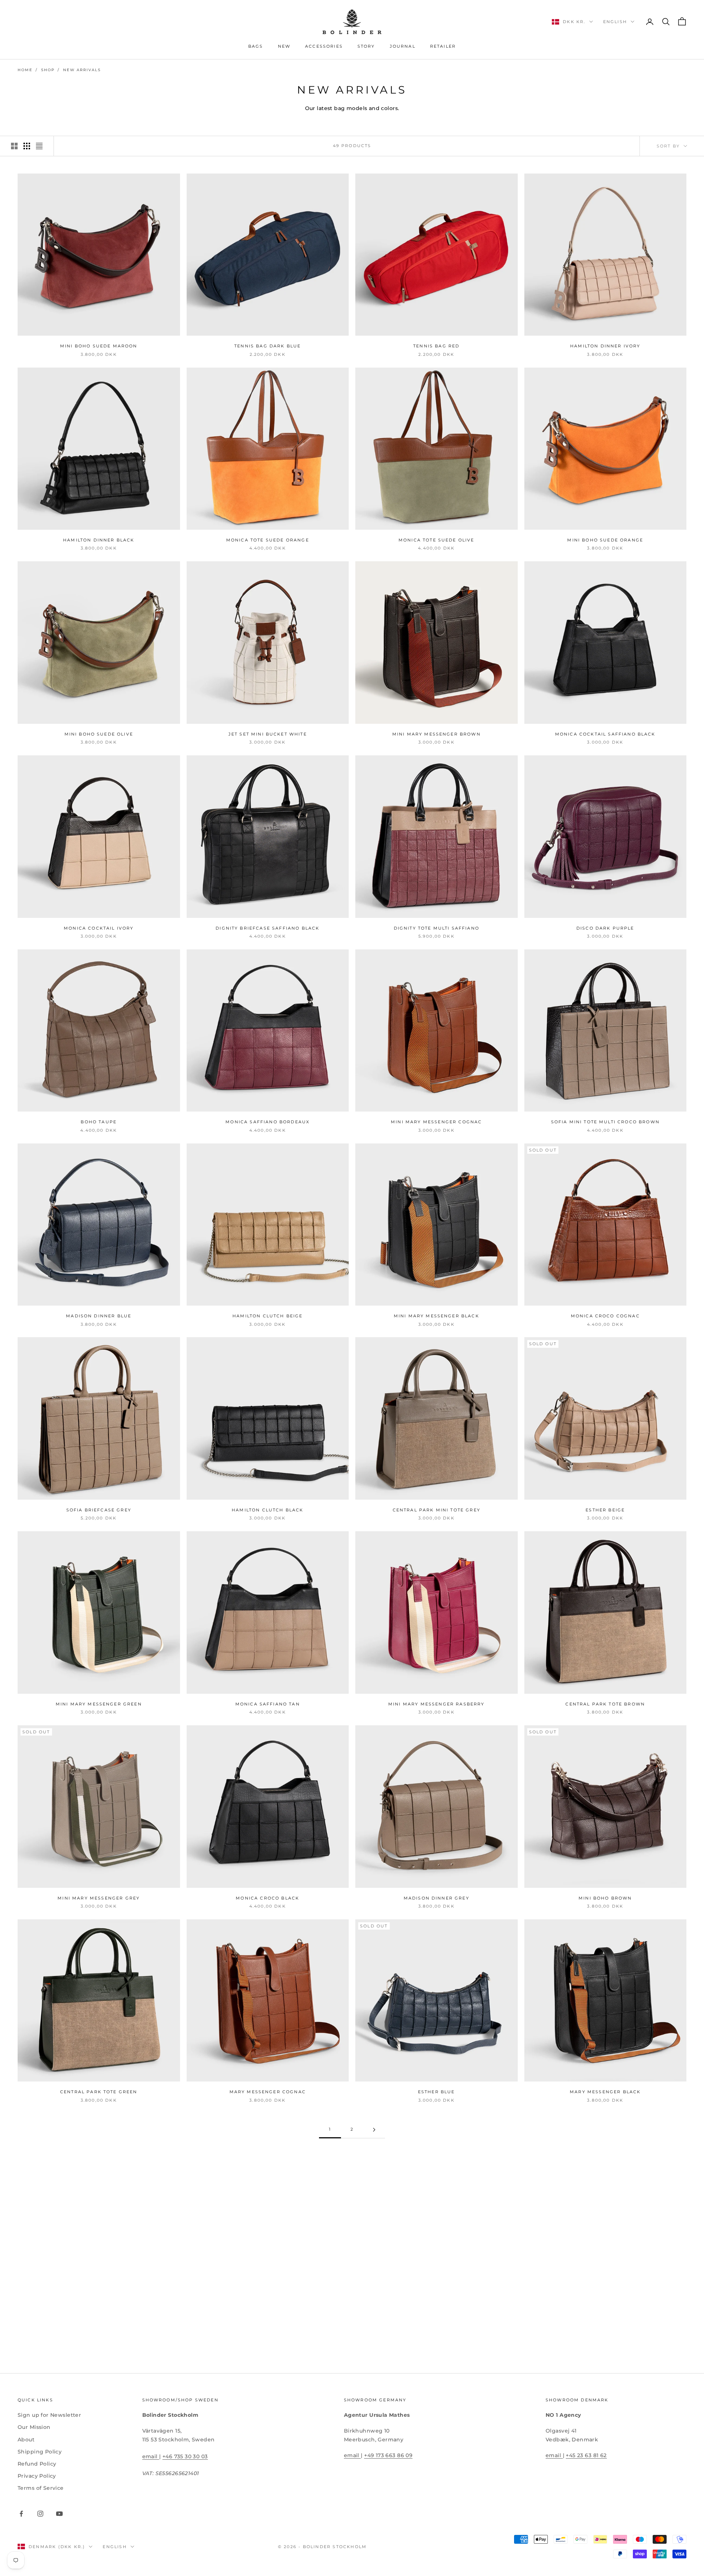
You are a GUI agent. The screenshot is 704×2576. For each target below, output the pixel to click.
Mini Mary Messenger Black (437, 1316)
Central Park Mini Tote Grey (437, 1510)
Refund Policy (37, 2464)
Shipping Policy (40, 2452)
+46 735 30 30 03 (185, 2456)
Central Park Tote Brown (605, 1704)
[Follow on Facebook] (21, 2514)
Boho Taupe (99, 1122)
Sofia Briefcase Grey (99, 1510)
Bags (256, 46)
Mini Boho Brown (605, 1898)
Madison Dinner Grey (437, 1898)
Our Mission (34, 2427)
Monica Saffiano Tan (268, 1704)
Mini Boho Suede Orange (605, 540)
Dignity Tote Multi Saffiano (437, 928)
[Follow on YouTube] (59, 2514)
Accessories (324, 46)
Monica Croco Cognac (605, 1316)
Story (366, 46)
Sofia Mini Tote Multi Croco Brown (605, 1122)
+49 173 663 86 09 (388, 2455)
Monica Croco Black (267, 1898)
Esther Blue (437, 2092)
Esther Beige (605, 1510)
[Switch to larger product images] (14, 146)
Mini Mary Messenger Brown (437, 734)
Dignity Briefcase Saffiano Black (267, 928)
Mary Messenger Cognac (268, 2092)
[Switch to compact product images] (39, 146)
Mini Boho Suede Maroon (99, 346)
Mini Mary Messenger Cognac (436, 1122)
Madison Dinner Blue (99, 1316)
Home (25, 70)
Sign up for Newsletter (49, 2415)
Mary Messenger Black (605, 2092)
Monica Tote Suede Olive (437, 540)
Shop (48, 70)
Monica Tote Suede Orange (268, 540)
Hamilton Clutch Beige (267, 1316)
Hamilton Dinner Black (99, 540)
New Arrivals (82, 70)
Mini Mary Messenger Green (99, 1704)
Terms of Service (41, 2488)
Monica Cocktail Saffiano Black (605, 734)
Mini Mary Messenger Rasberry (436, 1704)
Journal (403, 46)
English (615, 22)
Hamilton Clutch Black (267, 1510)
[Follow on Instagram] (40, 2514)
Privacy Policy (37, 2476)
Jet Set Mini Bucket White (268, 734)
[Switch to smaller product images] (27, 146)
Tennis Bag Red (436, 346)
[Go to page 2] (374, 2130)
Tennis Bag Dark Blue (267, 346)
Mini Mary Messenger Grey (99, 1898)
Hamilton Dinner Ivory (605, 346)
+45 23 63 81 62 (586, 2455)
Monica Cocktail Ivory (99, 928)
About (26, 2440)
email (151, 2456)
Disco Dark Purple (605, 928)
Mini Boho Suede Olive (99, 734)
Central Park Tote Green (99, 2092)
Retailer (443, 46)
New (284, 46)
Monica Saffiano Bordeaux (267, 1122)
